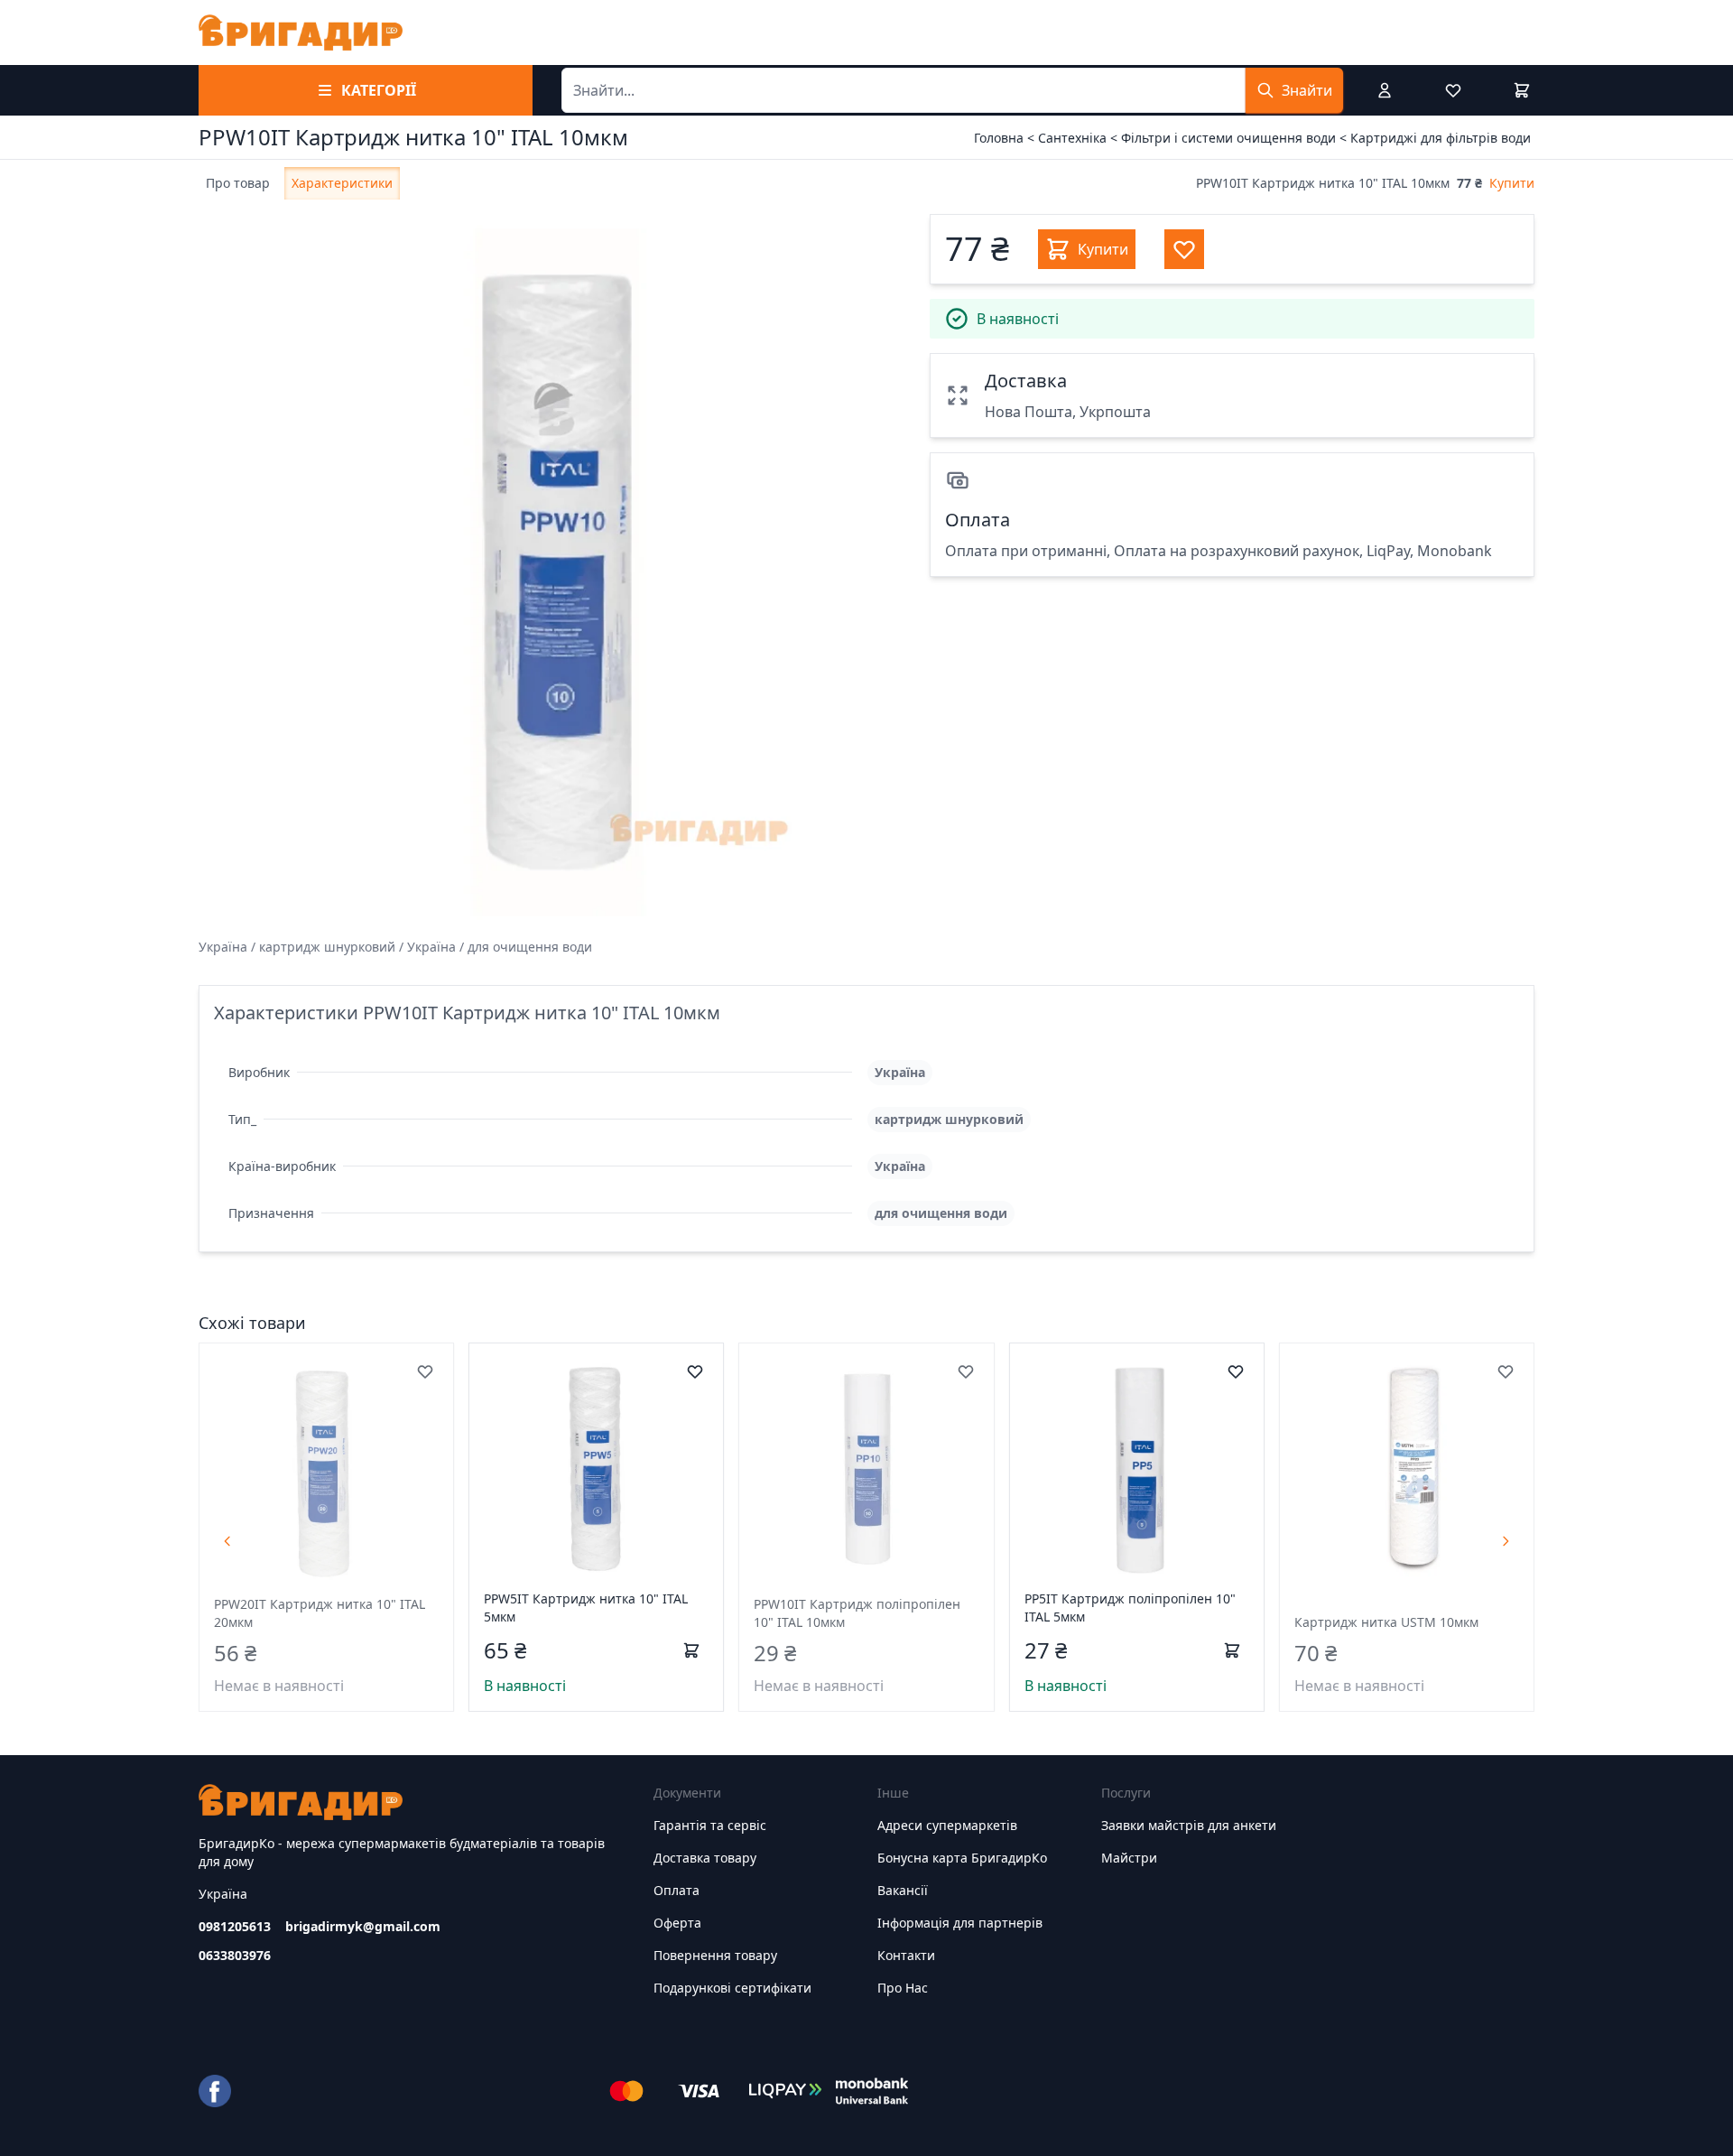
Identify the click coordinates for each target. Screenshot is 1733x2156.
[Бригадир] (301, 33)
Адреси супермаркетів (947, 1825)
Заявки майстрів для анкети (1189, 1825)
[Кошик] (1522, 90)
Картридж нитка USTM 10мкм (1386, 1622)
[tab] (238, 183)
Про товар (238, 183)
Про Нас (903, 1988)
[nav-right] (1506, 1541)
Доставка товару (705, 1858)
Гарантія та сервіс (710, 1825)
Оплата (677, 1890)
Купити (1512, 183)
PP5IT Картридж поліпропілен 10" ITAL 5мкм (1130, 1608)
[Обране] (1453, 90)
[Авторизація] (1385, 90)
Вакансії (903, 1890)
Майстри (1129, 1858)
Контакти (906, 1955)
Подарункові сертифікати (732, 1988)
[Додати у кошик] (691, 1650)
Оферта (677, 1923)
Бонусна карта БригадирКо (962, 1858)
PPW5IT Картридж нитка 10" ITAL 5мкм (586, 1608)
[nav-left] (227, 1541)
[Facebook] (215, 2091)
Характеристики (342, 183)
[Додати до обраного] (425, 1371)
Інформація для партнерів (960, 1923)
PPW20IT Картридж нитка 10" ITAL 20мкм (320, 1613)
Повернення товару (715, 1955)
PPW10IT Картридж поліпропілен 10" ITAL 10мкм (857, 1613)
